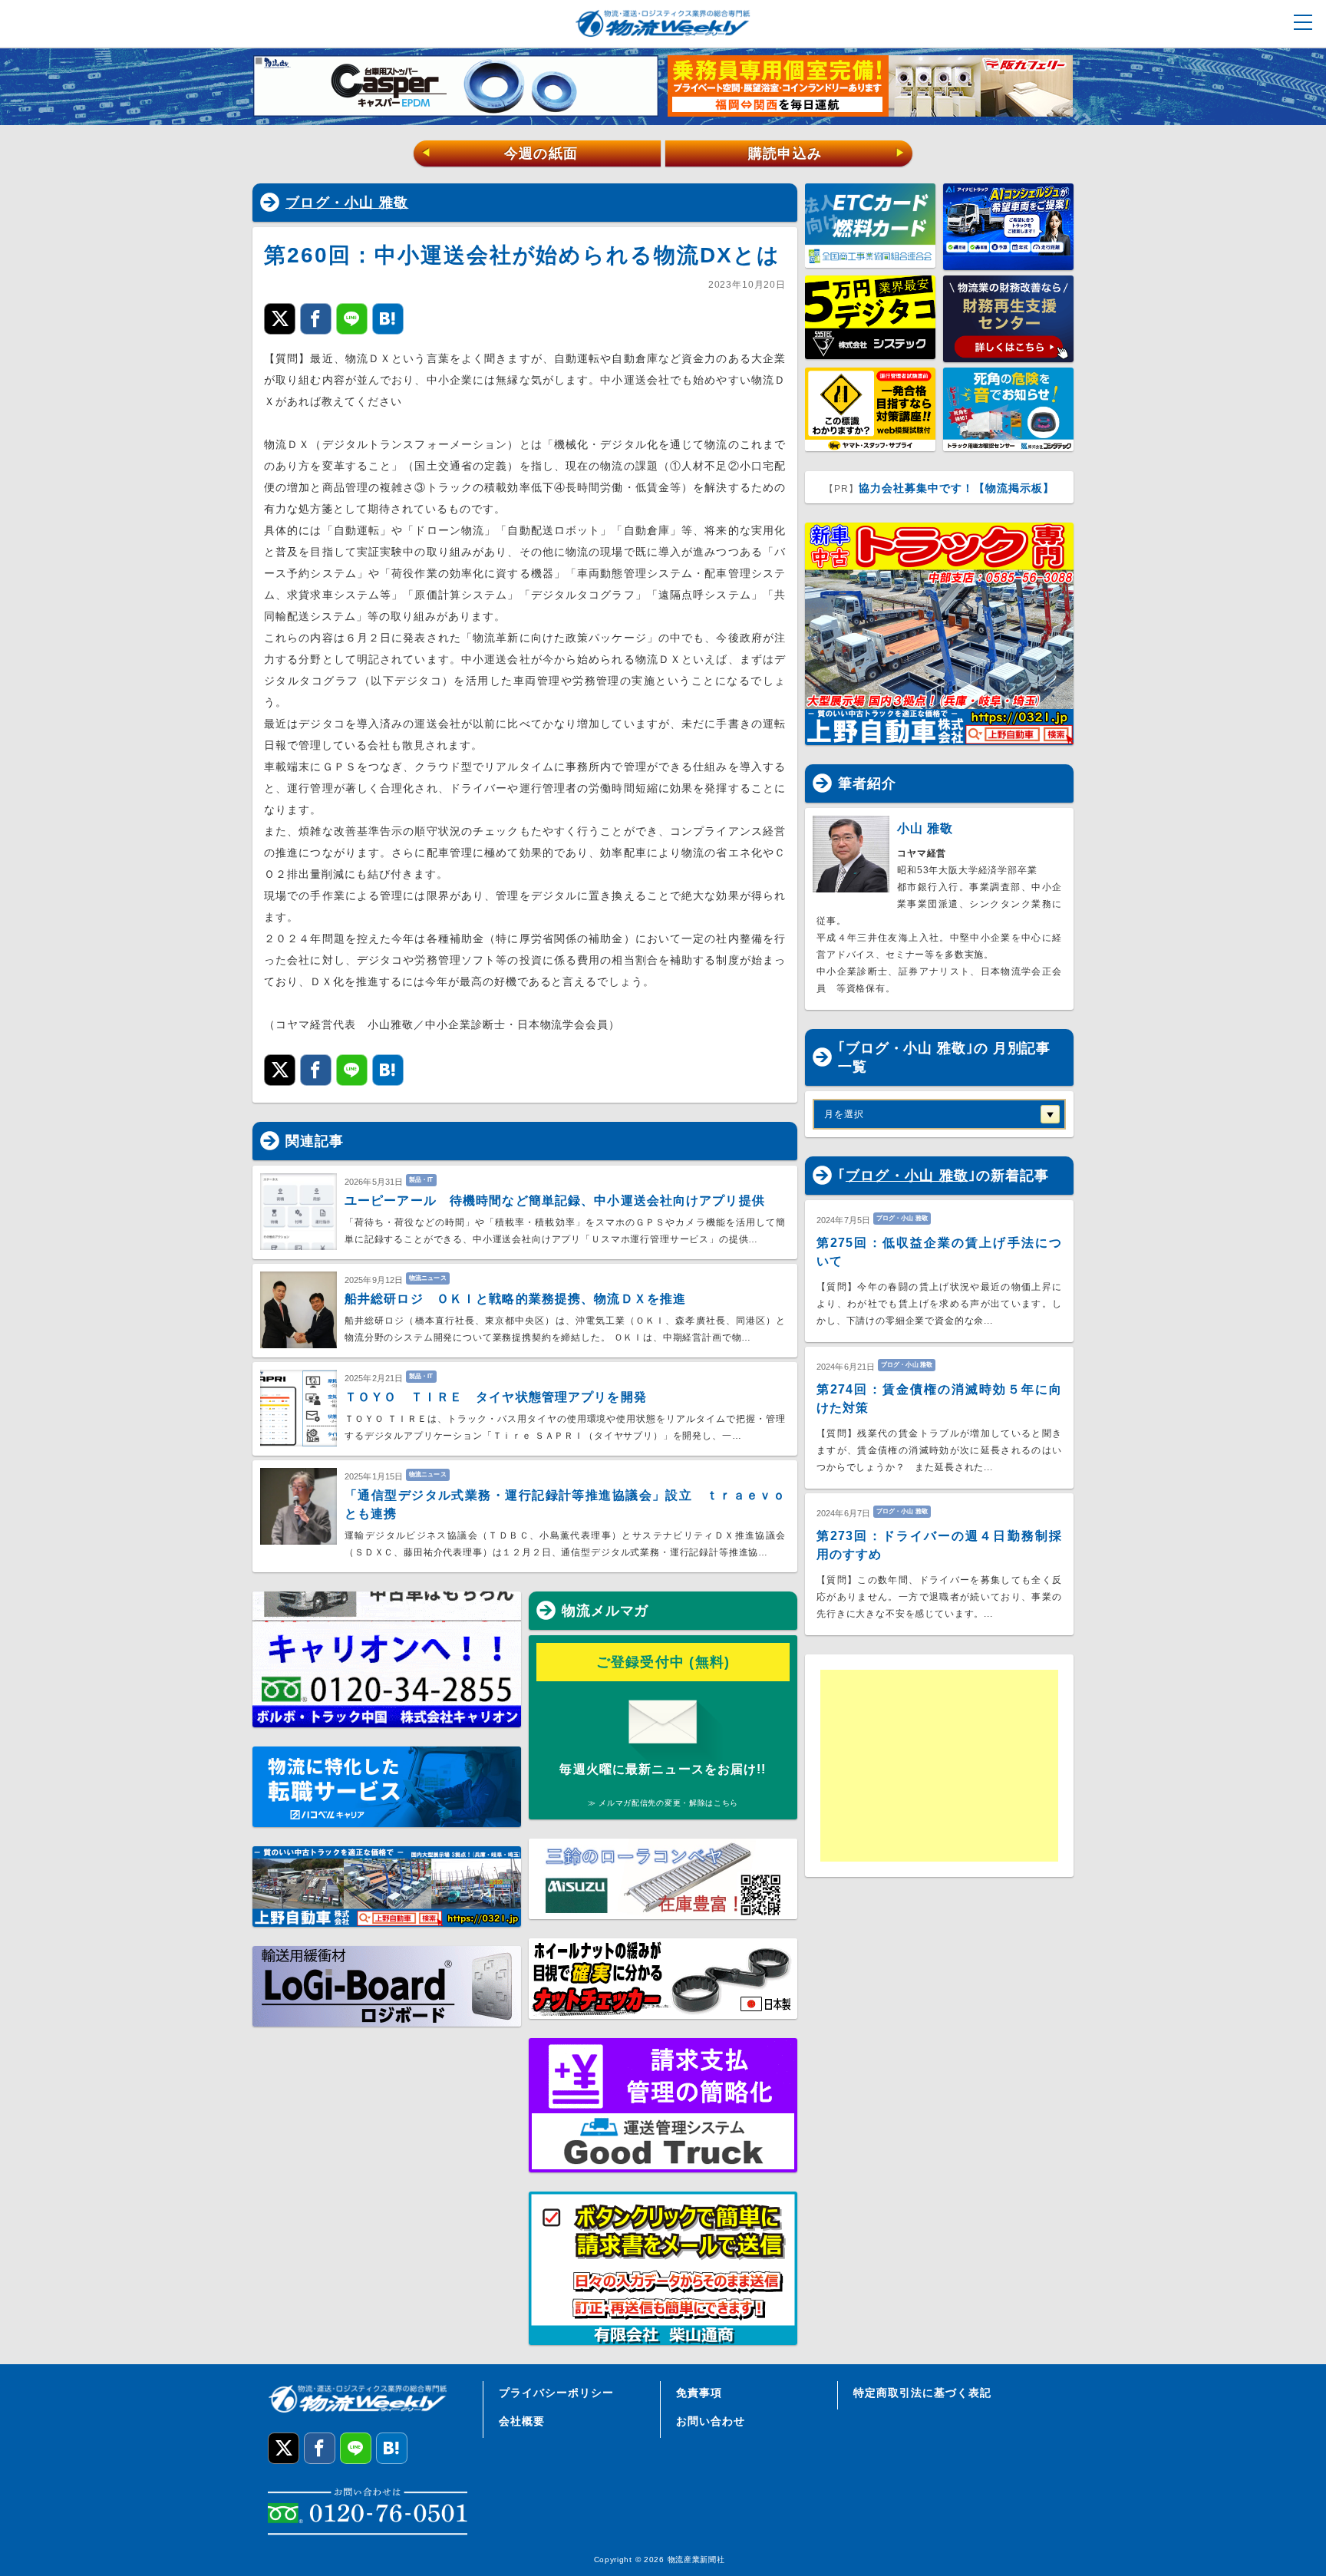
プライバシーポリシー (556, 2393)
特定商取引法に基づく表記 (922, 2393)
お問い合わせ (711, 2421)
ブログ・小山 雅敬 (347, 203)
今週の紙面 (500, 153)
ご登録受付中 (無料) (663, 1662)
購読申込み (827, 153)
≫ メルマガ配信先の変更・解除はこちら (663, 1803)
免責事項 (699, 2393)
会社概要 (522, 2421)
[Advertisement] (939, 1766)
